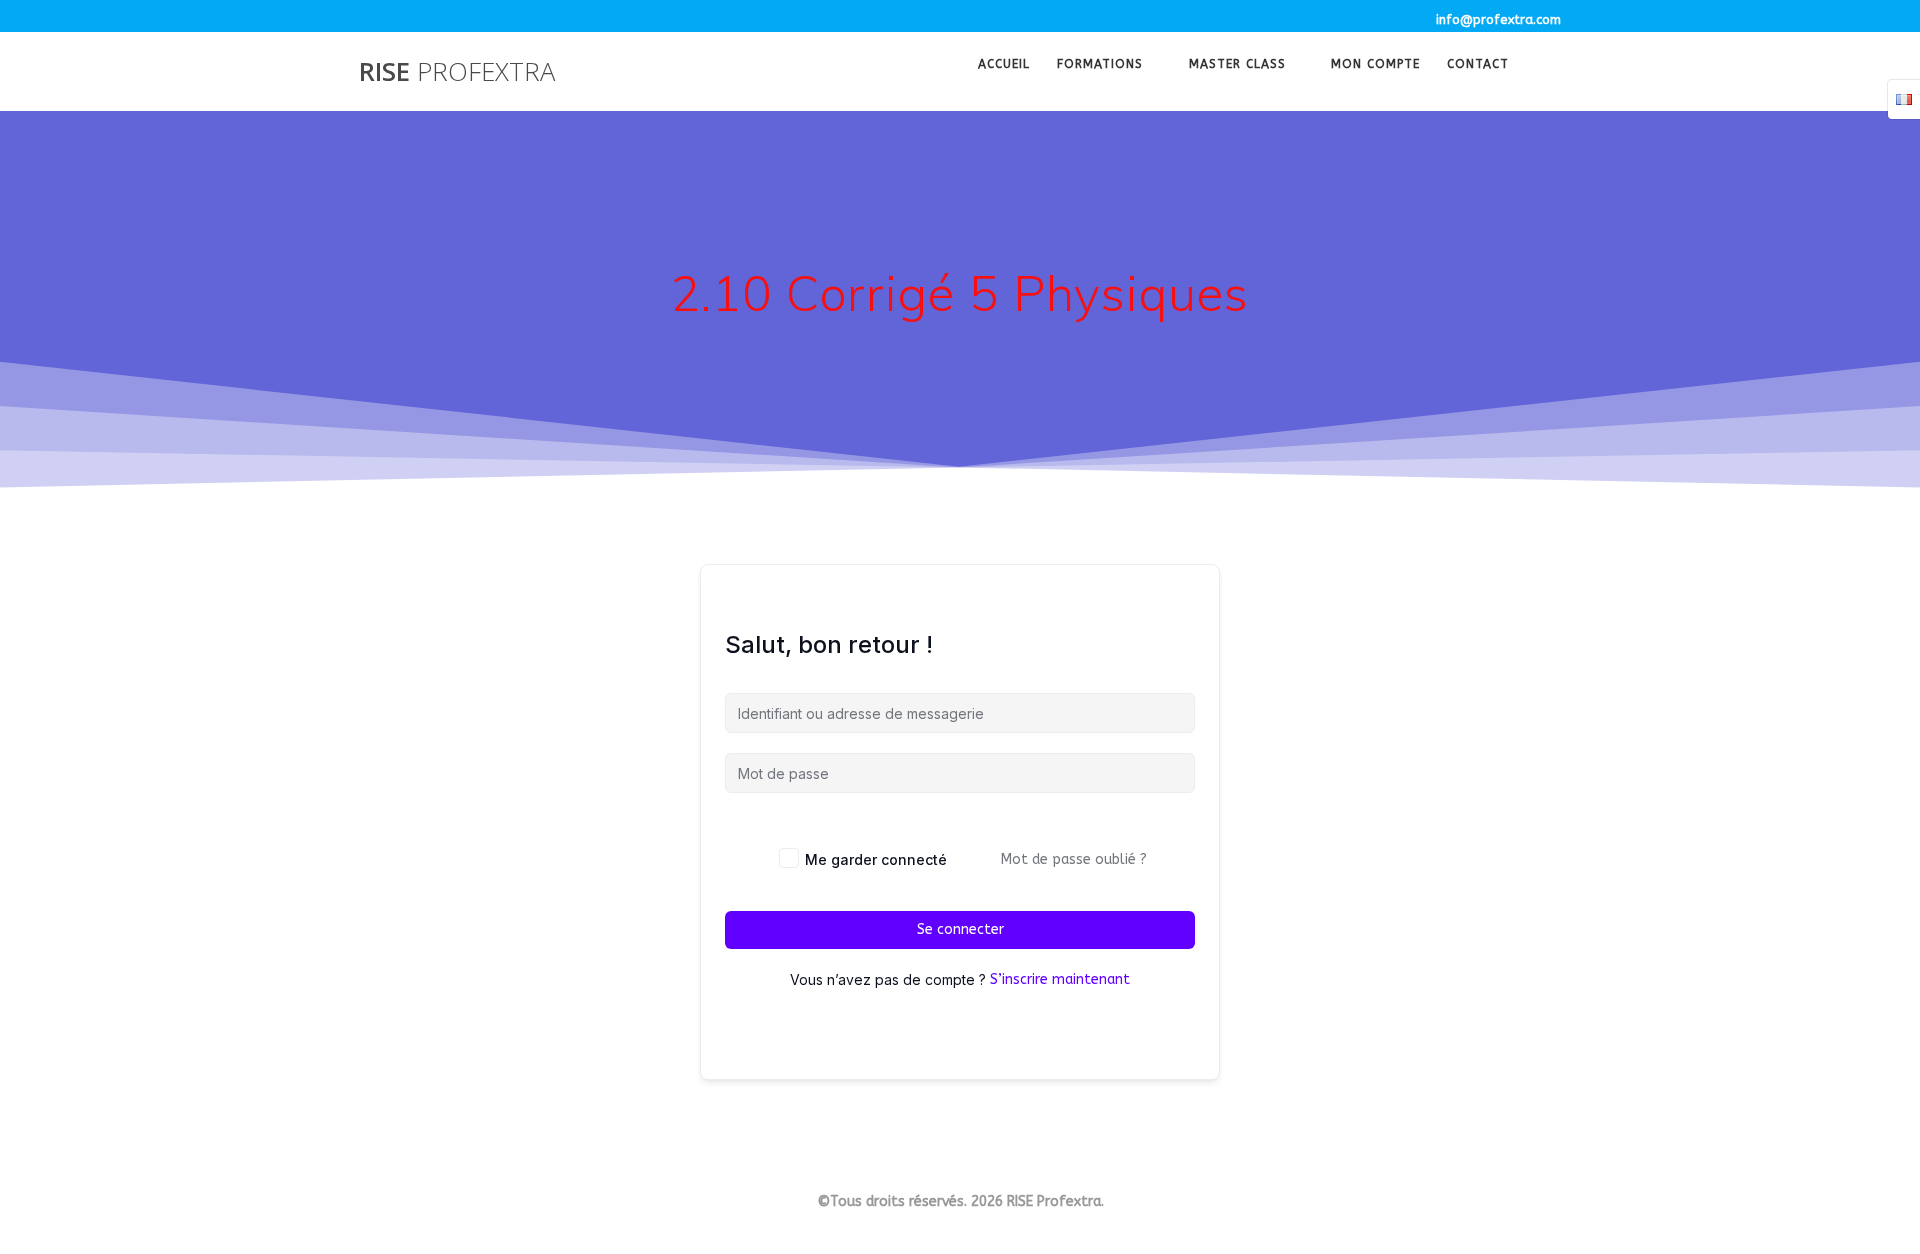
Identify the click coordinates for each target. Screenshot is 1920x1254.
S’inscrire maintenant (1060, 979)
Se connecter (960, 929)
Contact (1478, 66)
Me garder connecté (876, 859)
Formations (1100, 66)
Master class (1237, 66)
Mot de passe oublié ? (1074, 859)
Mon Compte (1375, 66)
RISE (457, 72)
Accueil (1004, 66)
